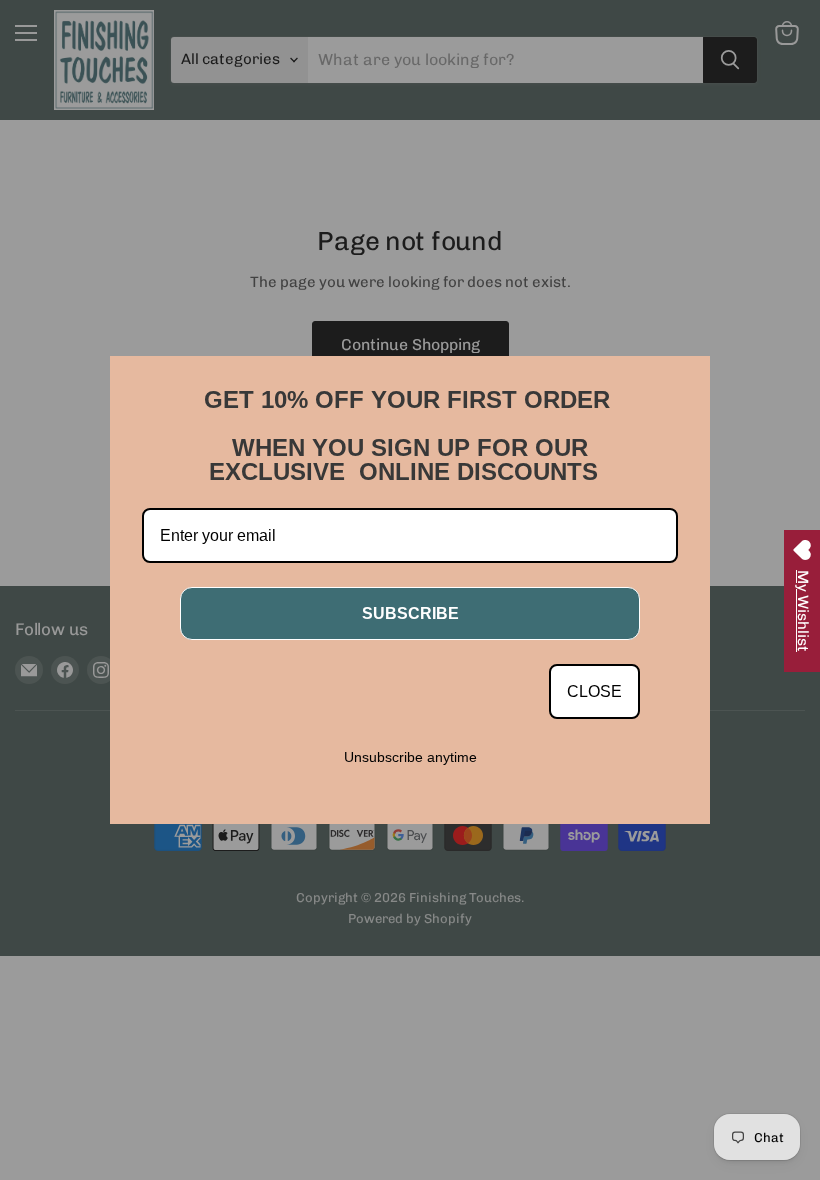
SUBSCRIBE (410, 613)
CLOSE (594, 691)
